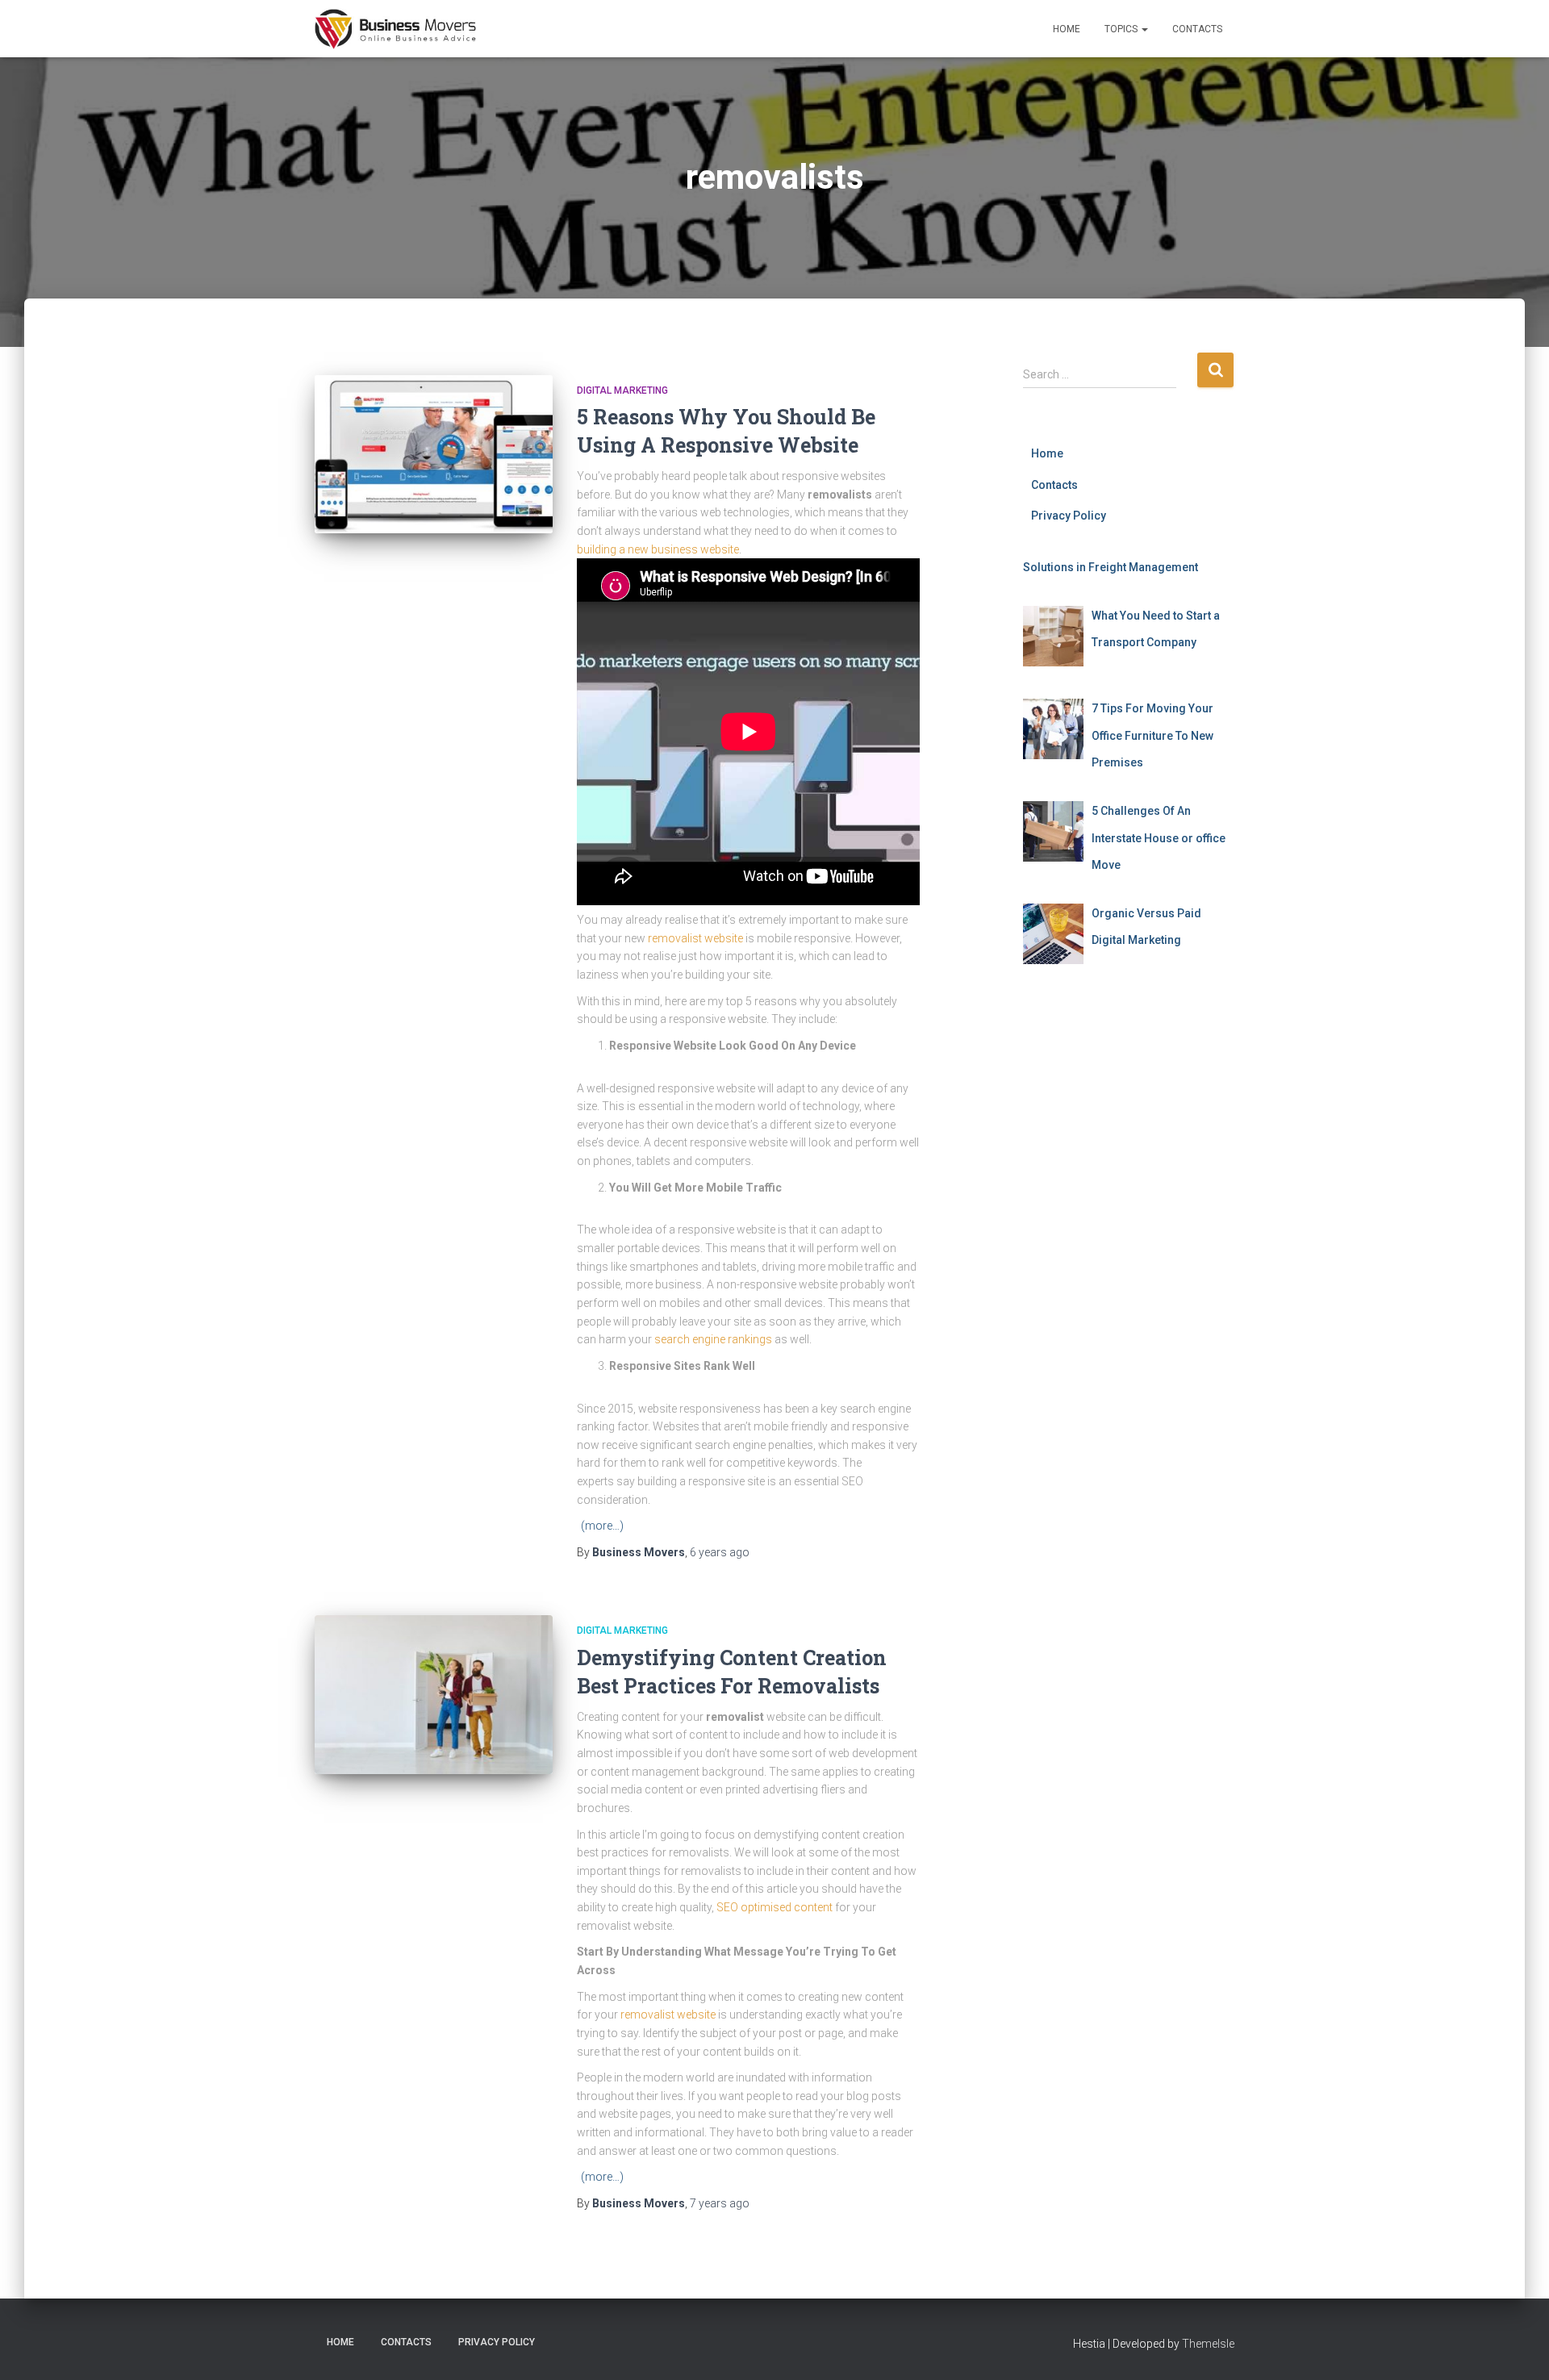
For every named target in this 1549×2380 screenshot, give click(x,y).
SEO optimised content (774, 1907)
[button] (1144, 29)
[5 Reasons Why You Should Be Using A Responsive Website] (434, 455)
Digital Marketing (622, 390)
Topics (1122, 29)
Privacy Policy (1069, 516)
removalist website (695, 938)
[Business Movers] (395, 29)
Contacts (1197, 29)
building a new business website (658, 549)
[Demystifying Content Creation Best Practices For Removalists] (434, 1695)
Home (1067, 29)
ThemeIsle (1208, 2344)
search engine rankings (713, 1339)
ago (720, 1552)
